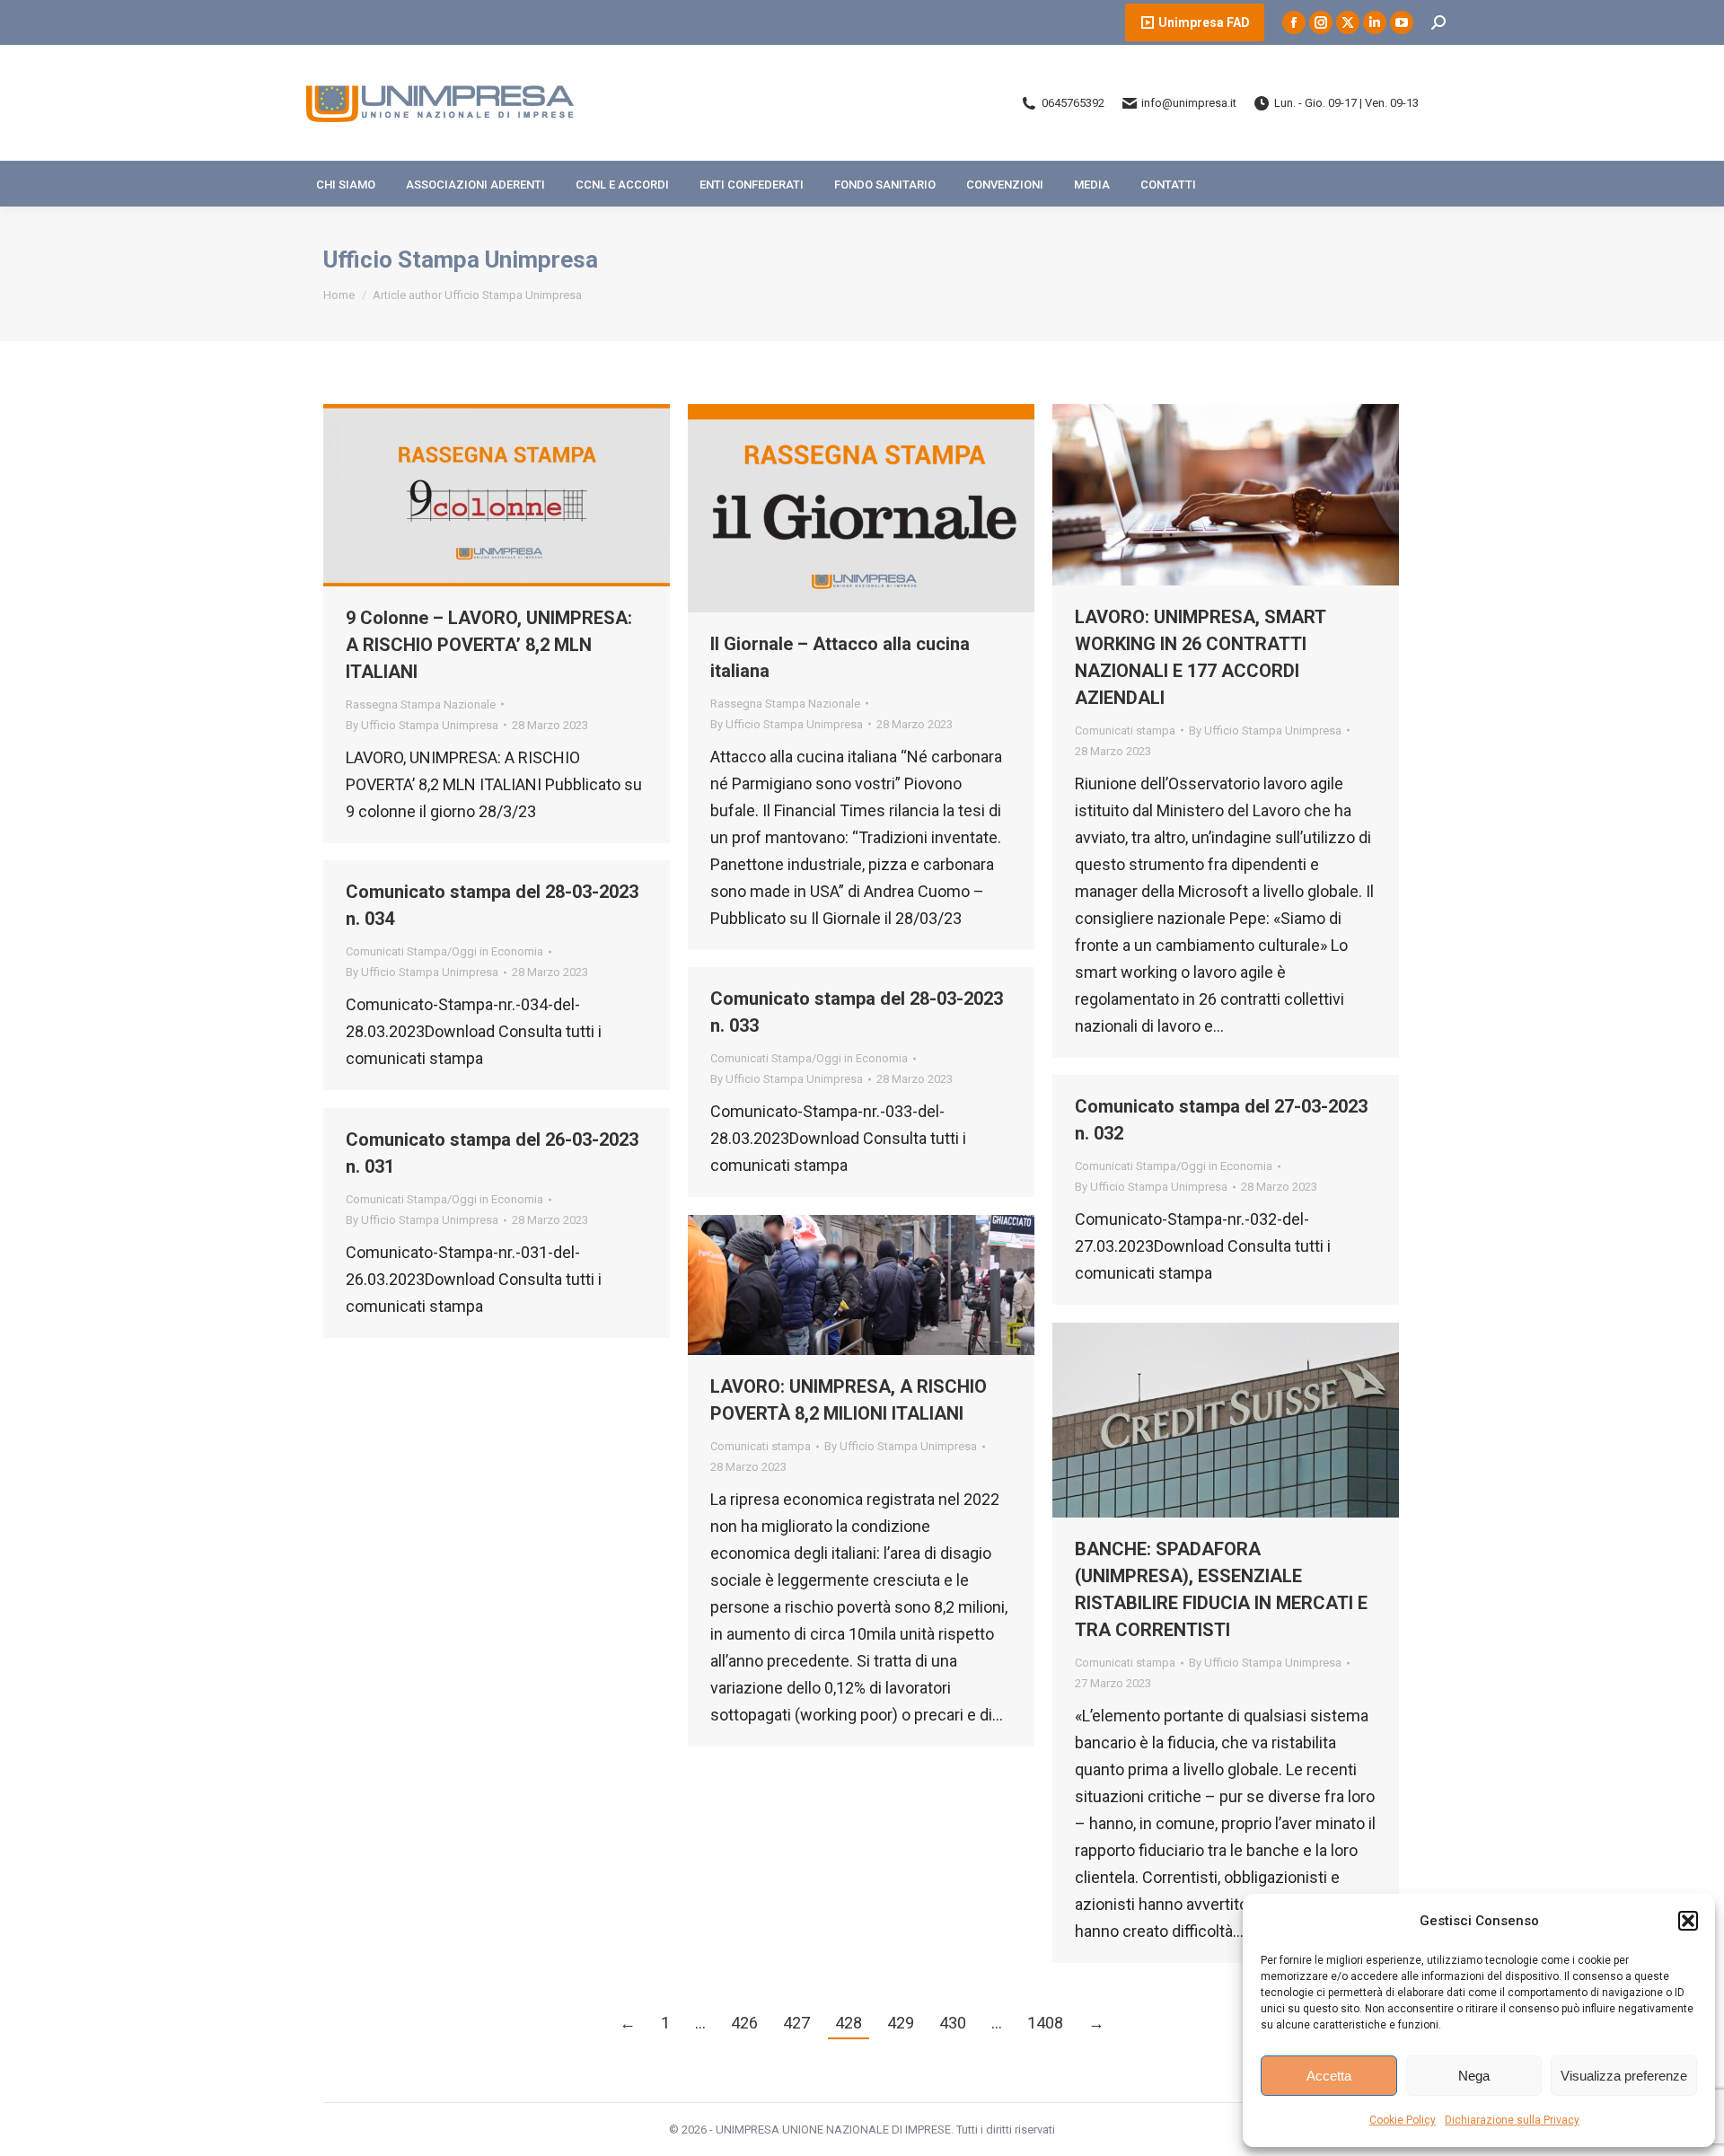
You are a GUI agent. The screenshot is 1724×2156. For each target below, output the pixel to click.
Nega (1474, 2076)
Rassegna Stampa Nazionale (421, 704)
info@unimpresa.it (1189, 103)
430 (953, 2023)
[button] (1688, 1921)
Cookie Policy (1403, 2120)
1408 (1045, 2023)
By (422, 725)
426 (744, 2023)
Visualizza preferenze (1624, 2076)
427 (796, 2023)
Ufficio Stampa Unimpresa (461, 260)
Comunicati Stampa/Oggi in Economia (444, 951)
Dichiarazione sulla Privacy (1512, 2120)
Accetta (1329, 2076)
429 (901, 2023)
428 (849, 2023)
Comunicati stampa (1125, 730)
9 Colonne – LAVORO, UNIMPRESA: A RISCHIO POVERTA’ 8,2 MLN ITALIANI (489, 645)
